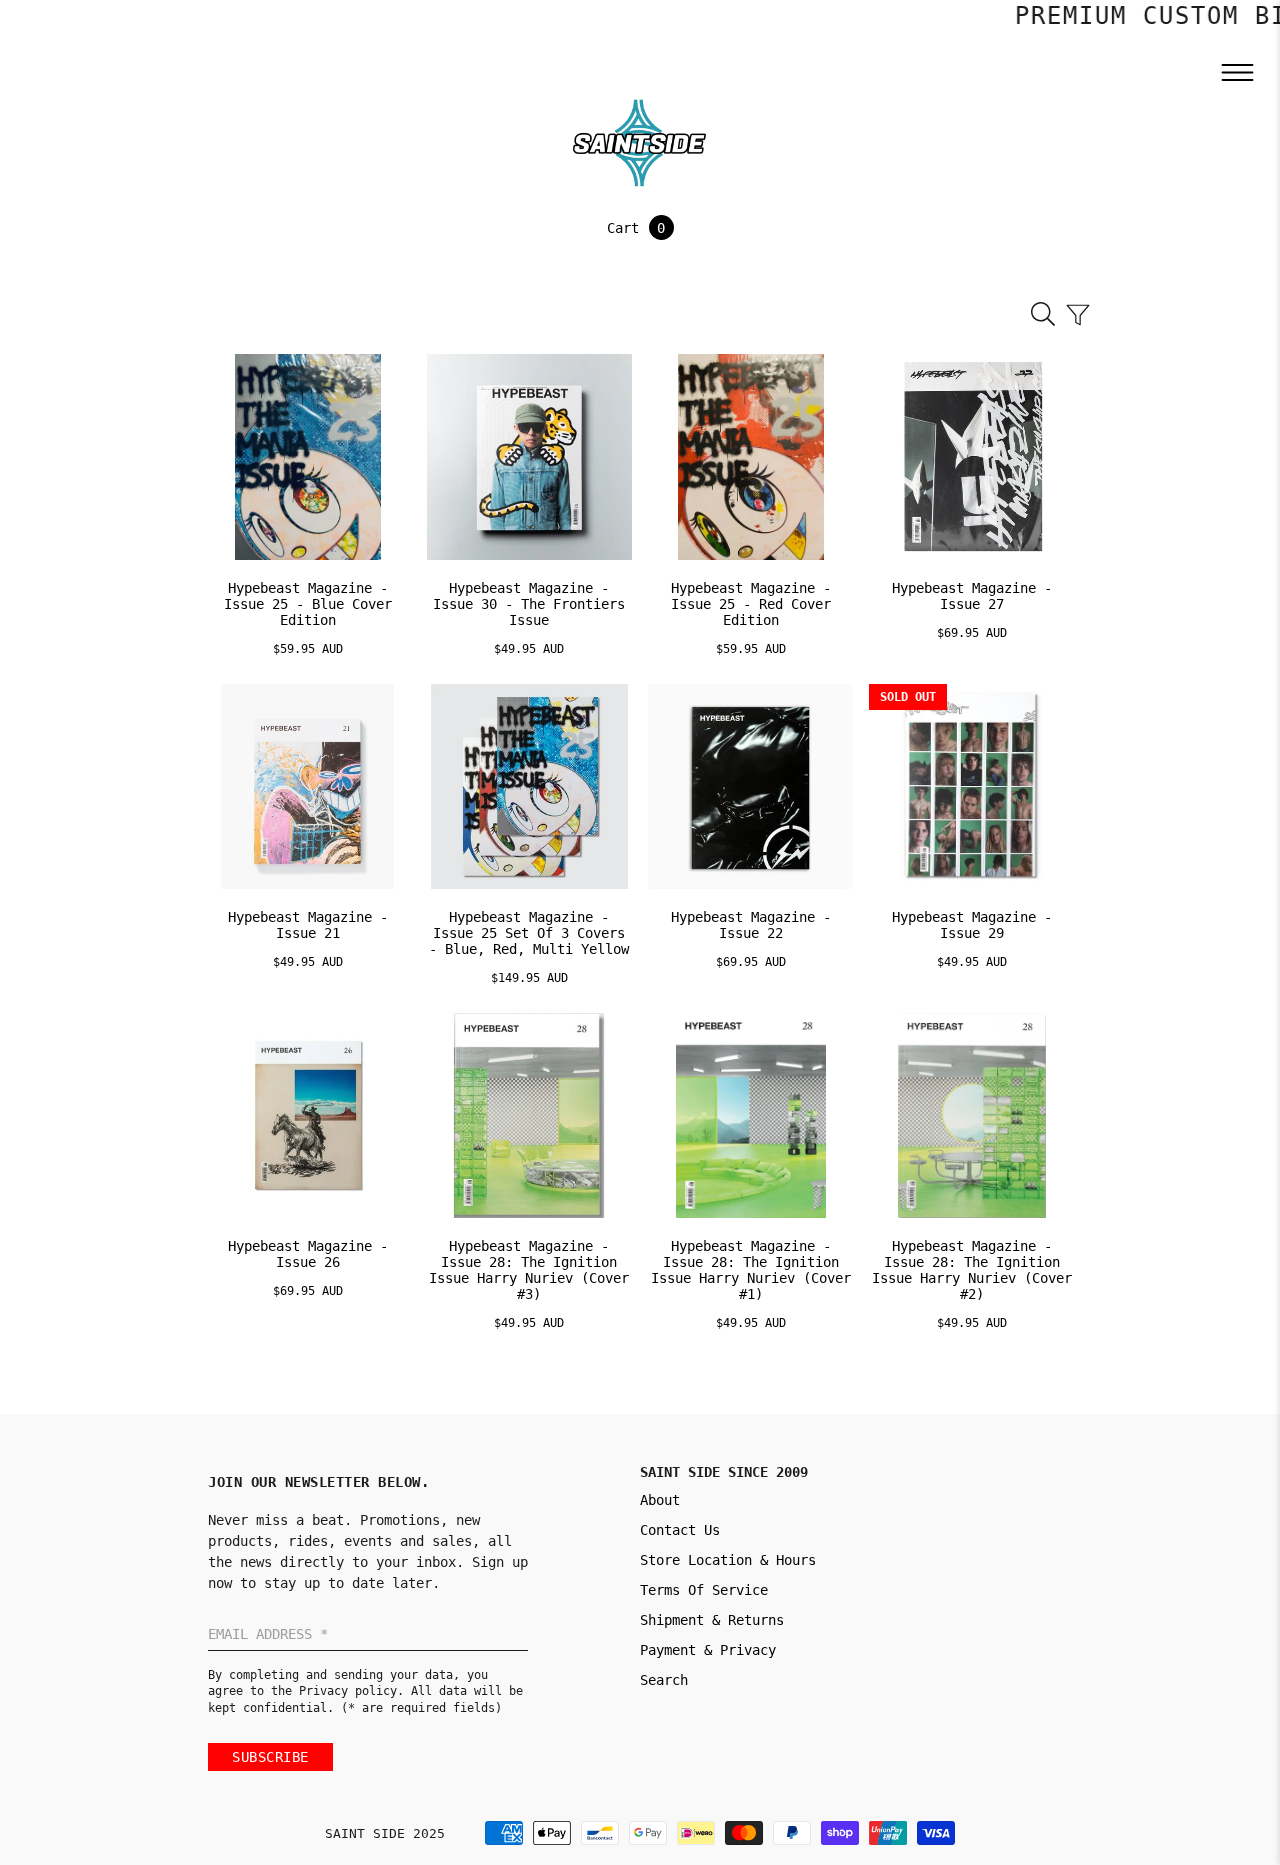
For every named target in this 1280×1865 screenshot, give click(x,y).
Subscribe (270, 1757)
